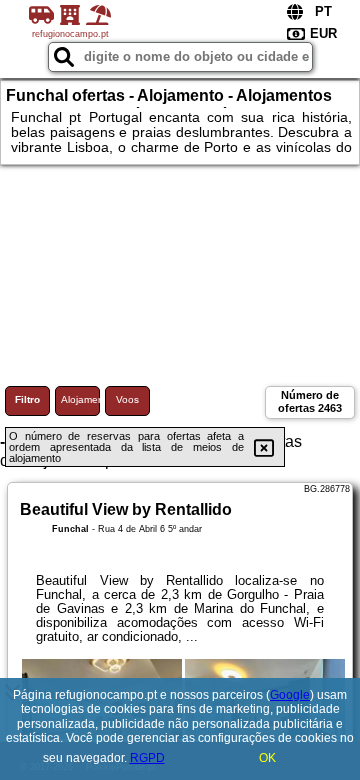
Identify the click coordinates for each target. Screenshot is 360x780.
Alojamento (80, 399)
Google (290, 695)
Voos (127, 399)
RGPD (147, 758)
